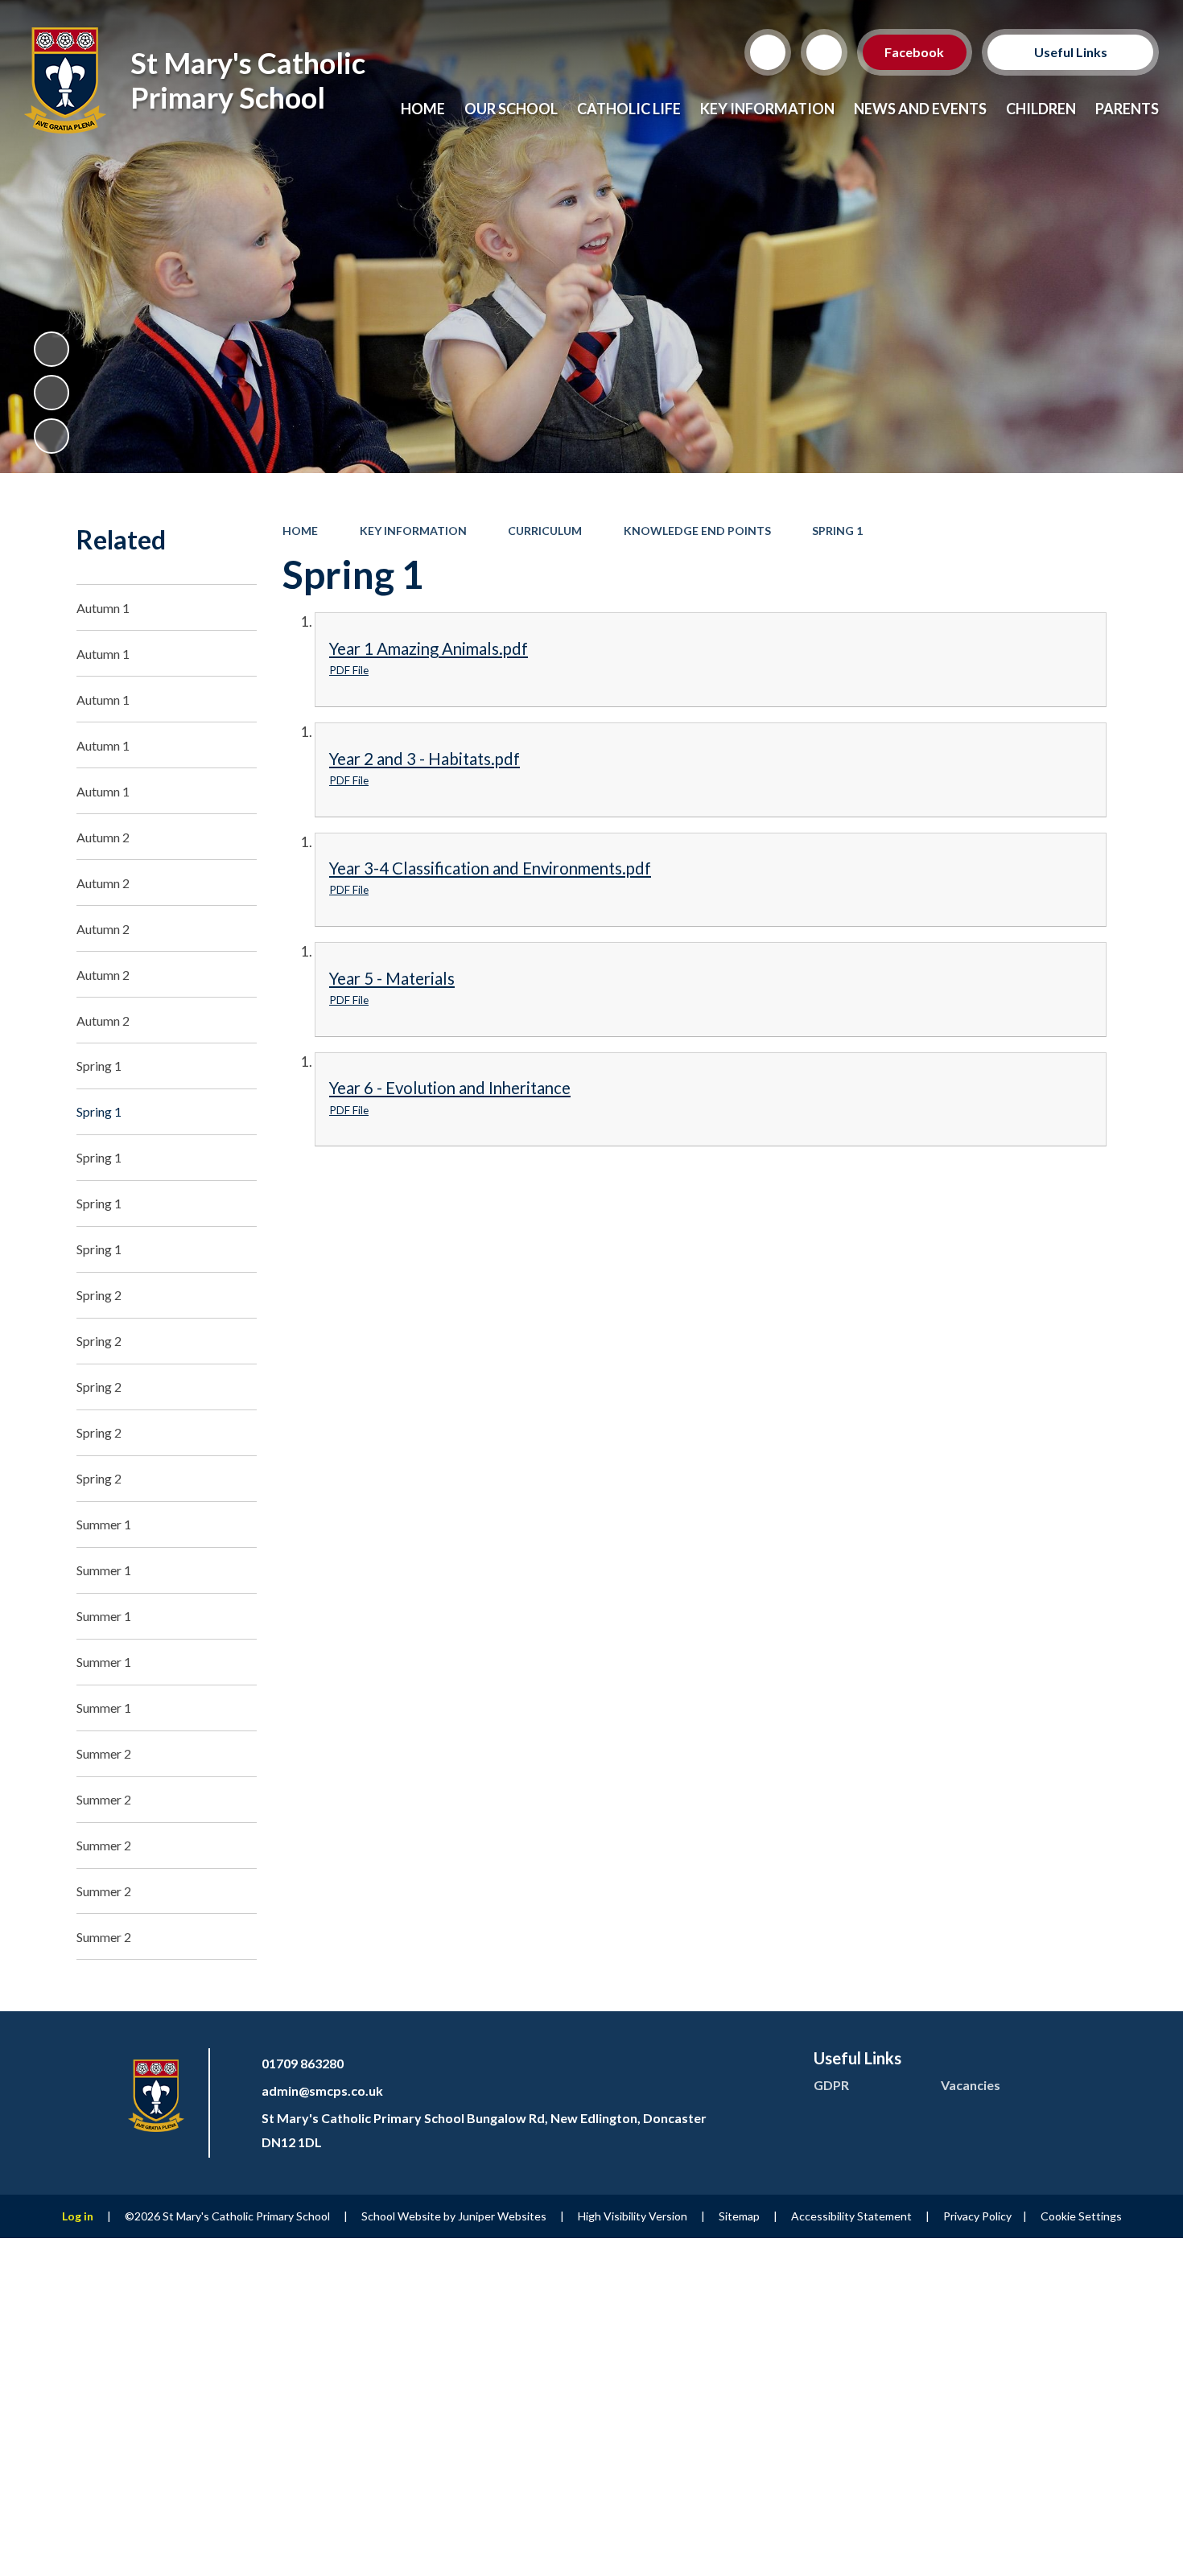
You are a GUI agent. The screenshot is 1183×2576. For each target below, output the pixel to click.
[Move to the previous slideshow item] (52, 393)
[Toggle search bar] (768, 52)
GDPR (831, 2085)
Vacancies (971, 2085)
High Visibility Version (633, 2216)
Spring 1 (837, 531)
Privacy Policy (977, 2216)
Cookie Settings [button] (1081, 2216)
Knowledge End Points (697, 531)
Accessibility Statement (851, 2216)
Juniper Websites (502, 2216)
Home (300, 531)
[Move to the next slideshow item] (52, 436)
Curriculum (545, 531)
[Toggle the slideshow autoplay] (52, 349)
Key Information (413, 531)
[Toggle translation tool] (824, 52)
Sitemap (739, 2216)
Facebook (915, 52)
